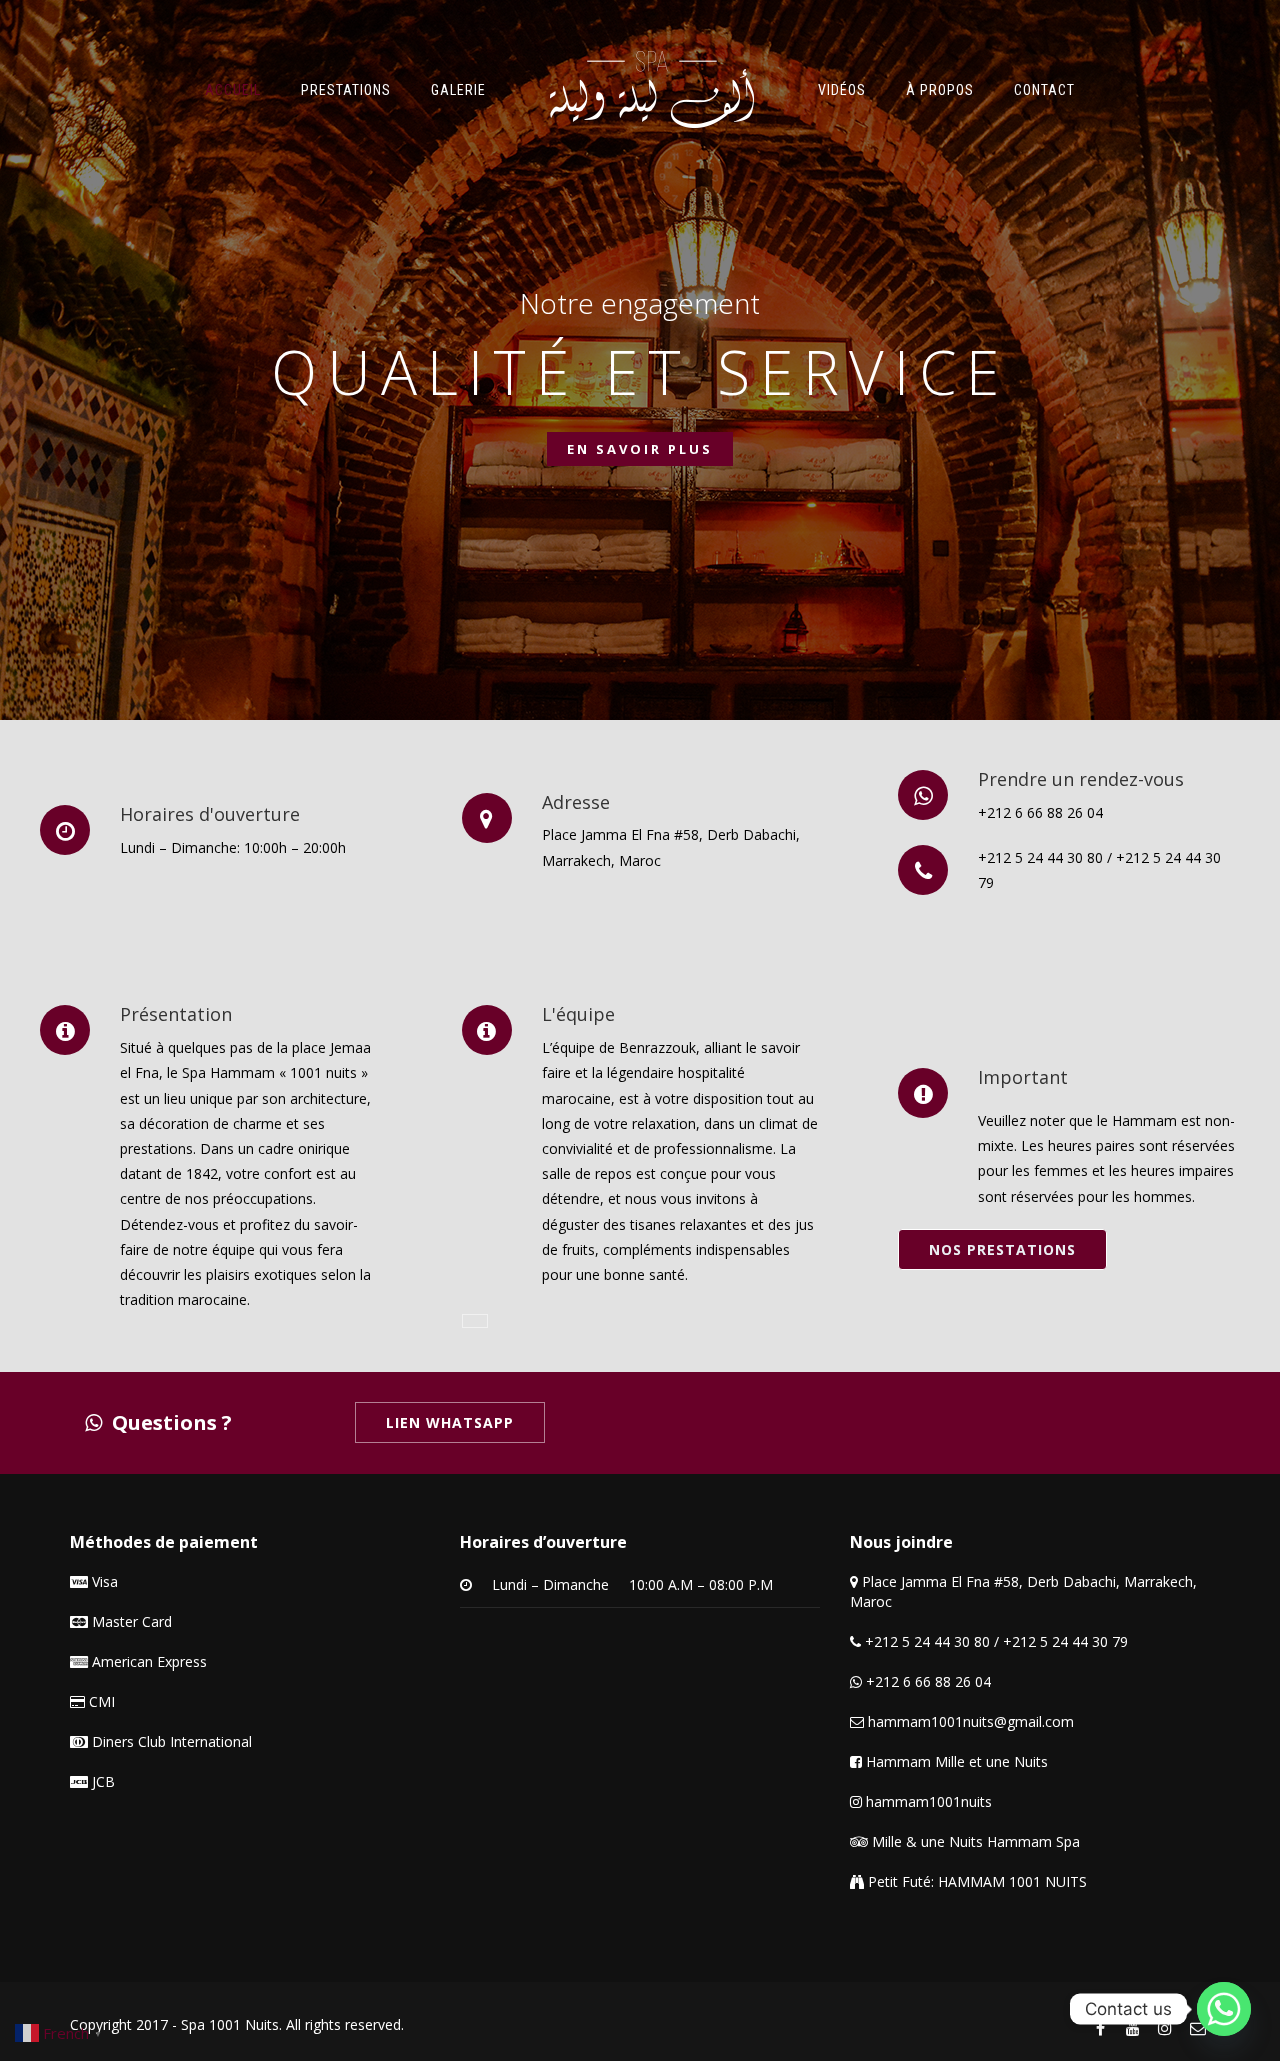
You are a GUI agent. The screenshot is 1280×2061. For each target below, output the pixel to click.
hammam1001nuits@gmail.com (969, 1721)
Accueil (233, 90)
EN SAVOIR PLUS (640, 449)
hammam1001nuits (927, 1801)
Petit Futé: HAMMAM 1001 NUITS (975, 1881)
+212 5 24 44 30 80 (1040, 857)
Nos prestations (1002, 1249)
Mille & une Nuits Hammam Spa (974, 1841)
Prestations (346, 90)
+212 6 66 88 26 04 (1040, 812)
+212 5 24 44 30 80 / (932, 1641)
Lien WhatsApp (450, 1422)
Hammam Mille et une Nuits (955, 1761)
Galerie (458, 90)
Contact (1044, 90)
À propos (940, 90)
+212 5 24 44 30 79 (1065, 1641)
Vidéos (842, 90)
